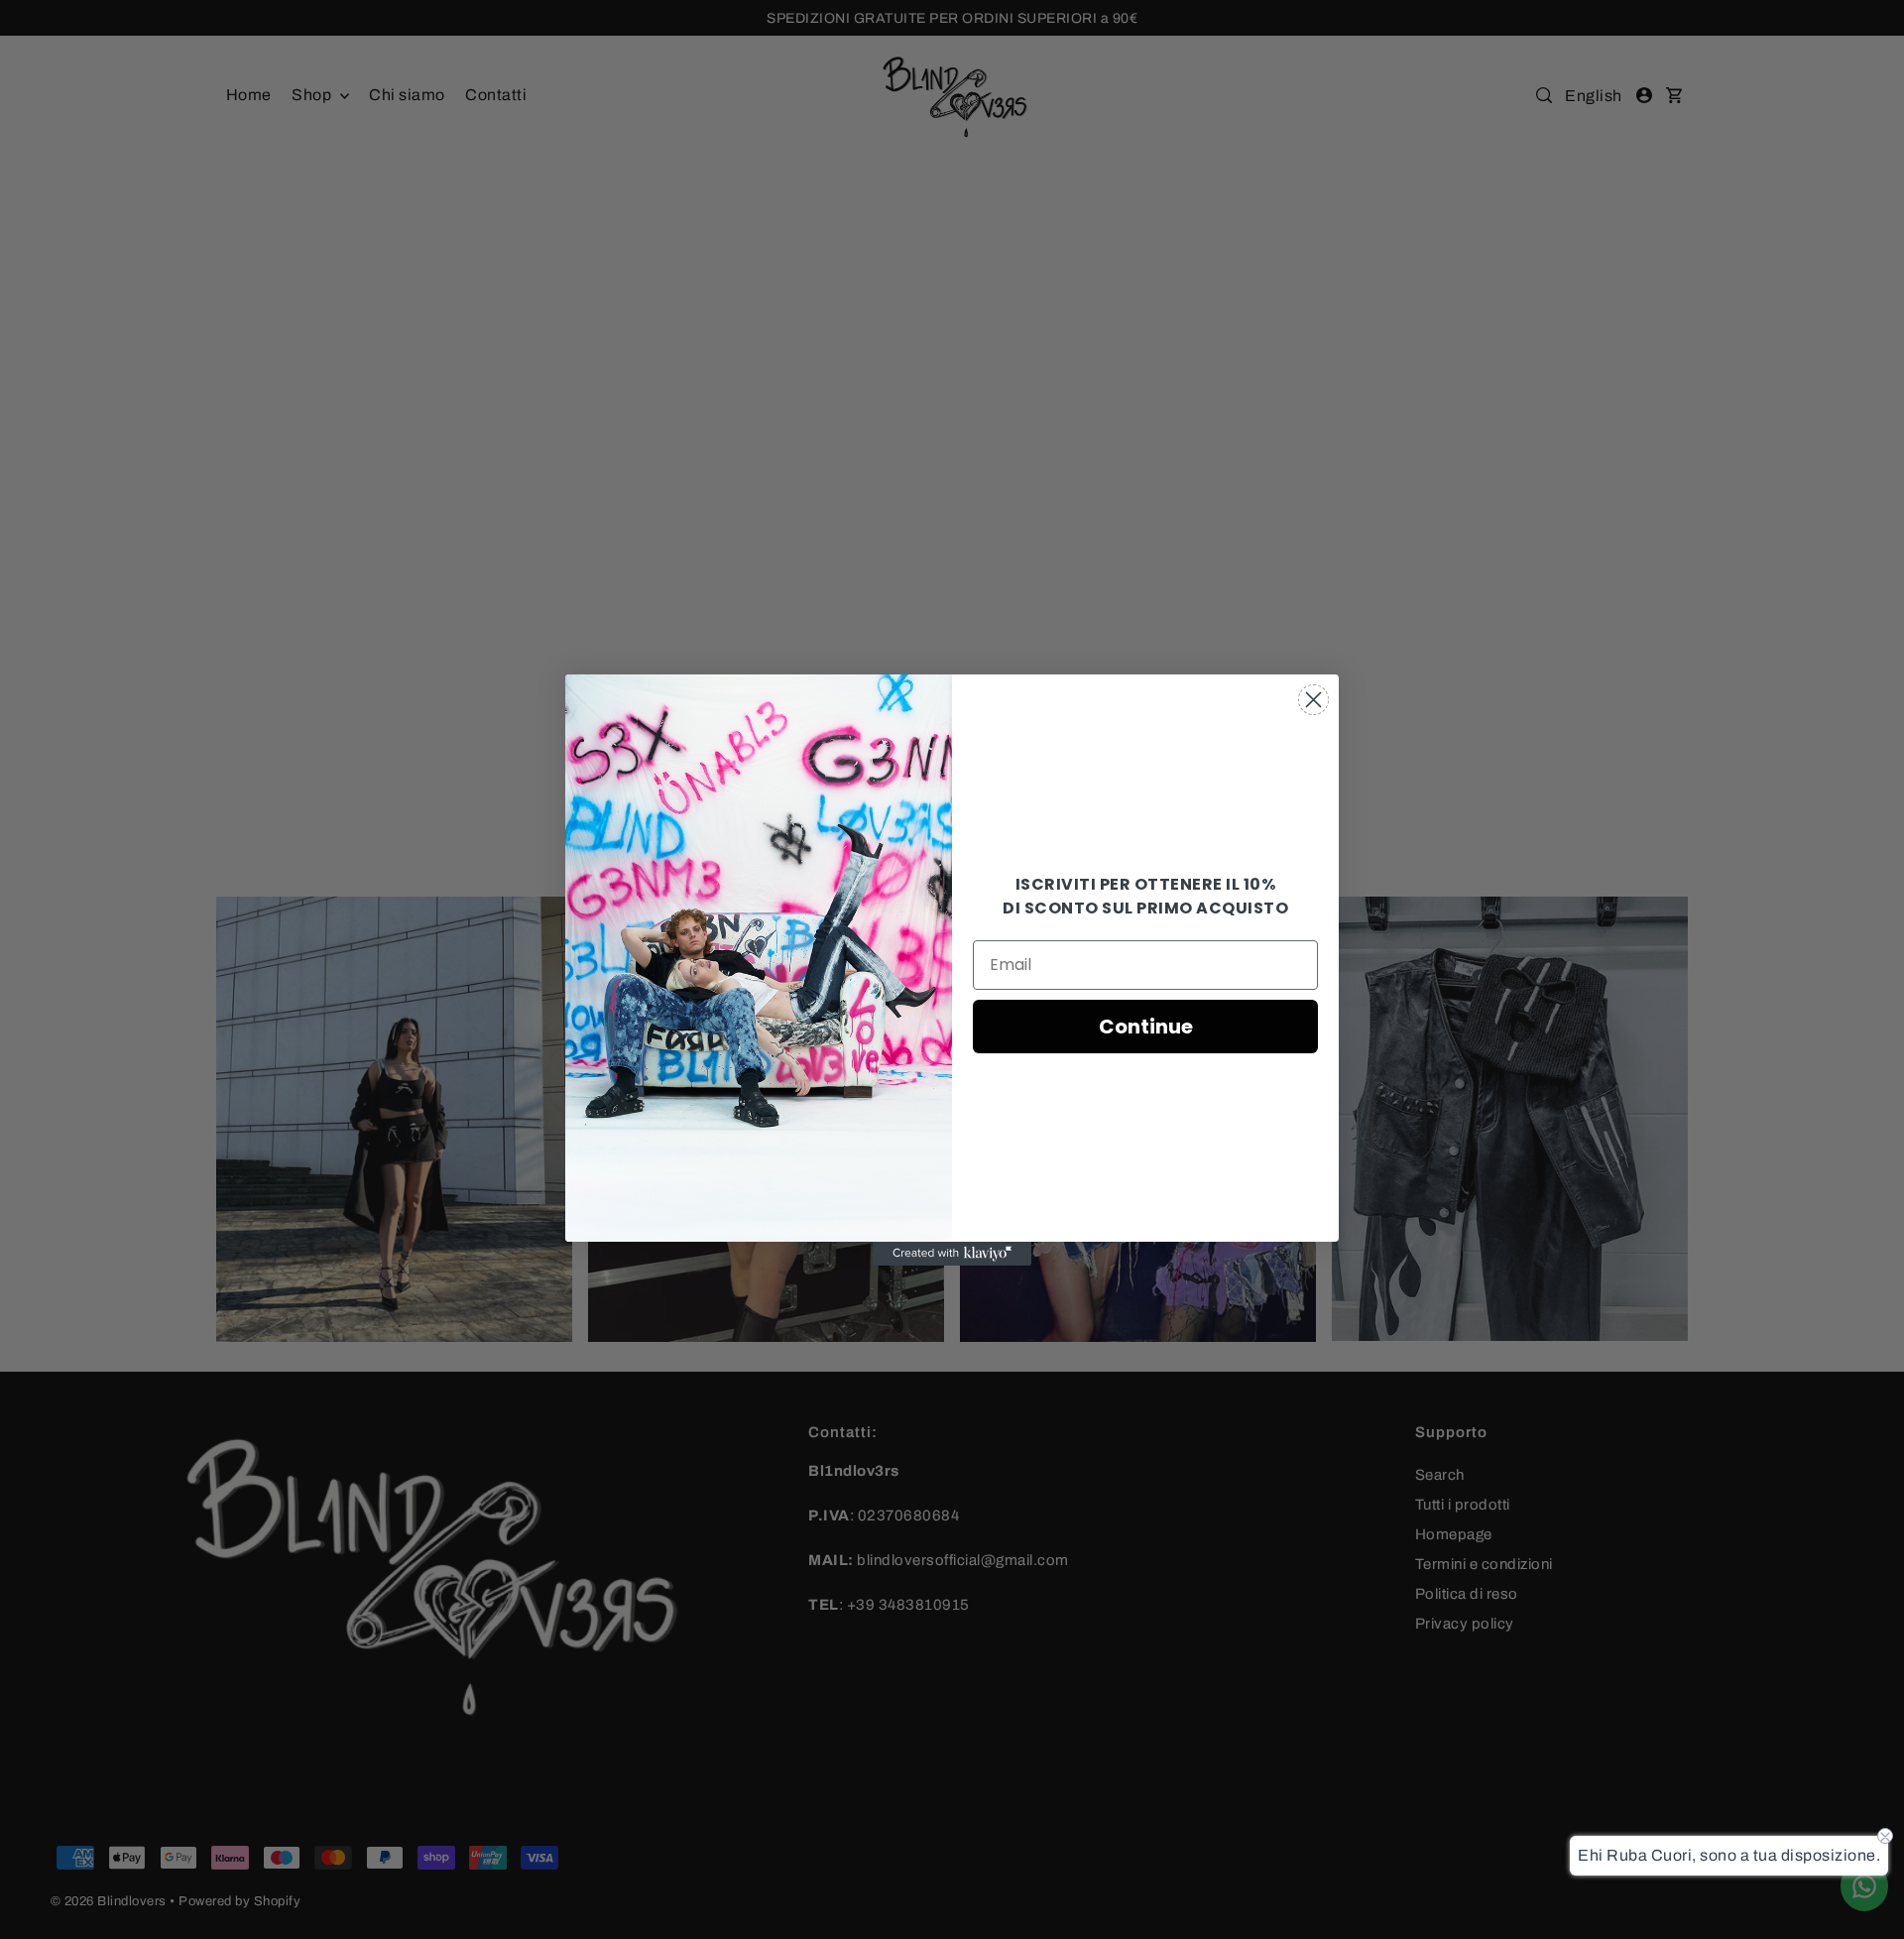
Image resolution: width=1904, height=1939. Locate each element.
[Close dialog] (1313, 700)
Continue (1146, 1027)
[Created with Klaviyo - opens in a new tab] (952, 1254)
